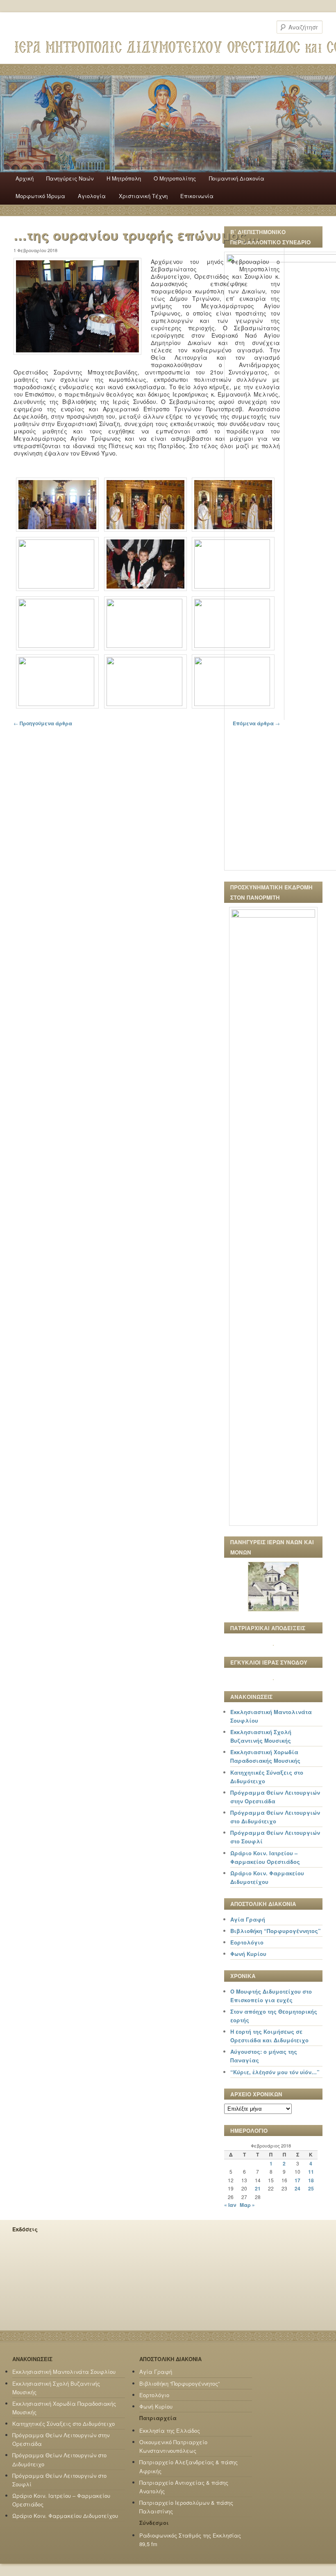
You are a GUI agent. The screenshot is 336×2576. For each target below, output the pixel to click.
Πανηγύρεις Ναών (70, 178)
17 (297, 2180)
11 (311, 2172)
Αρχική (25, 178)
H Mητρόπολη (124, 178)
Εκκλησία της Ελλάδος (170, 2431)
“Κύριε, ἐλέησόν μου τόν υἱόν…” (275, 2072)
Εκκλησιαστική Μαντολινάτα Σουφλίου (64, 2372)
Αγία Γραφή (248, 1919)
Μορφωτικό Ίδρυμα (40, 196)
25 (311, 2188)
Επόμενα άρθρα (256, 723)
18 (311, 2180)
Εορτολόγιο (247, 1942)
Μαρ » (247, 2205)
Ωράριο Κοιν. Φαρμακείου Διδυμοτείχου (65, 2516)
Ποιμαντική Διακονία (237, 178)
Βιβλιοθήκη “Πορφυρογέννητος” (276, 1931)
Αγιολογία (92, 196)
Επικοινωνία (197, 196)
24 (297, 2188)
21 (258, 2188)
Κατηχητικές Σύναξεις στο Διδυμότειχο (64, 2424)
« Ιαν (230, 2205)
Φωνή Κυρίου (248, 1954)
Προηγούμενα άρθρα (43, 723)
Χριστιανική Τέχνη (143, 196)
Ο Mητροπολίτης (175, 178)
